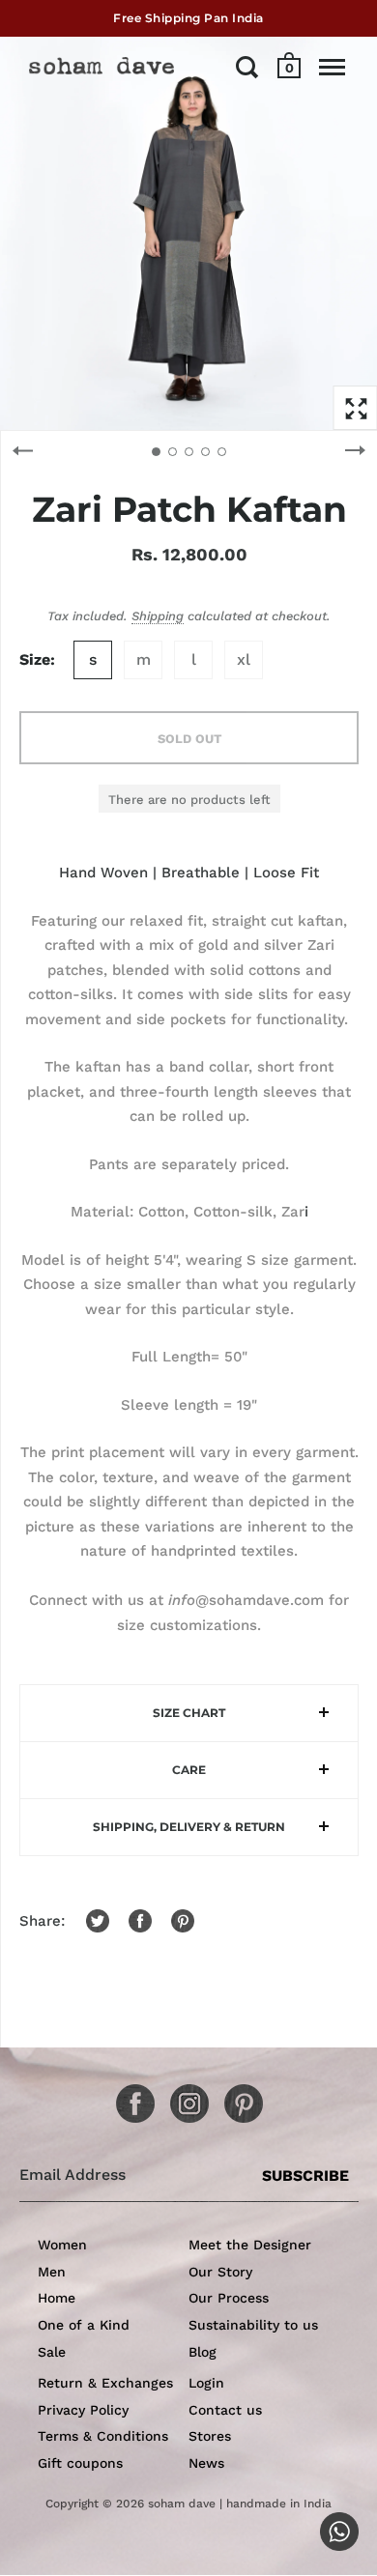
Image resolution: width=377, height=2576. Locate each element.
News (206, 2463)
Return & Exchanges (105, 2383)
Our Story (220, 2272)
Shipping (158, 616)
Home (57, 2298)
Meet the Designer (250, 2245)
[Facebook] (129, 2097)
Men (52, 2272)
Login (206, 2383)
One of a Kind (84, 2325)
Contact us (225, 2410)
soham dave (182, 2504)
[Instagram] (183, 2097)
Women (62, 2245)
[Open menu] (332, 67)
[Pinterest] (237, 2097)
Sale (52, 2352)
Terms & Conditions (103, 2436)
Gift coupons (80, 2463)
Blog (203, 2352)
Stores (210, 2436)
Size (35, 659)
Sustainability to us (253, 2325)
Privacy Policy (83, 2410)
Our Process (229, 2298)
